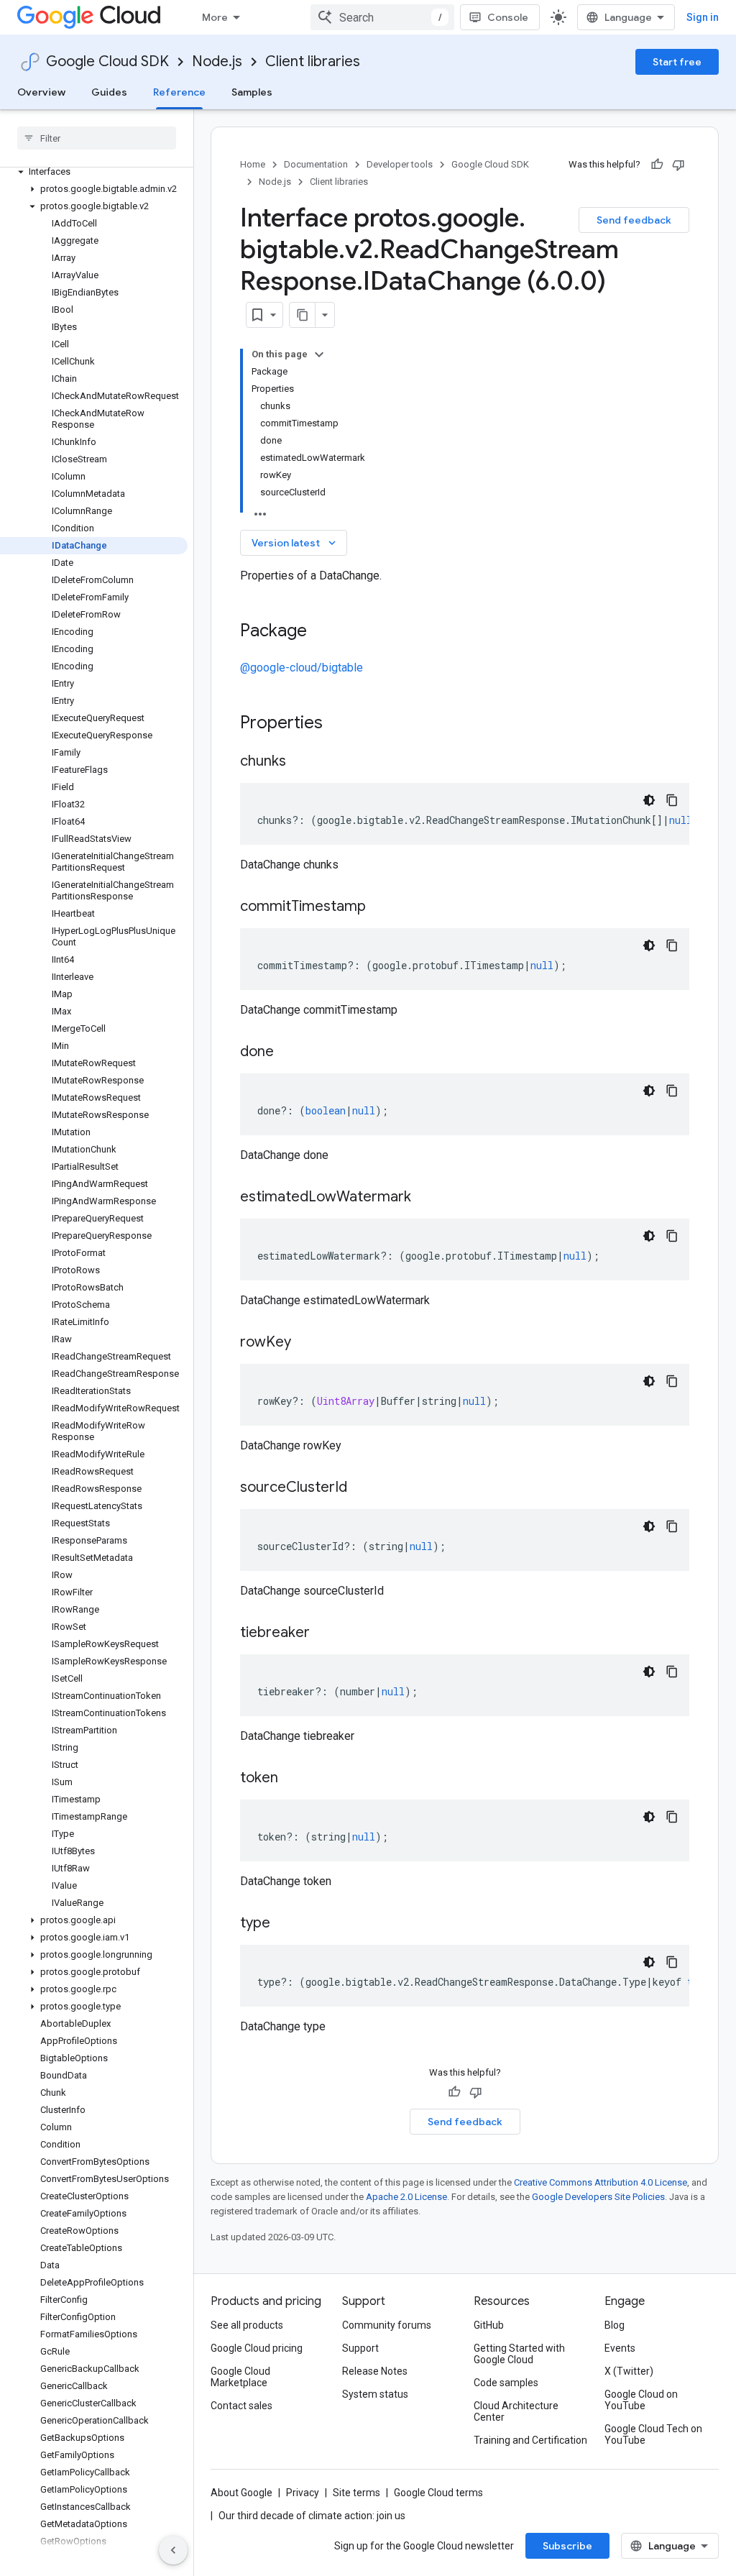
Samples (252, 92)
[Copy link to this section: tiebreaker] (324, 1633)
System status (375, 2394)
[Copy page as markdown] (303, 315)
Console (508, 17)
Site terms (356, 2493)
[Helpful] (657, 165)
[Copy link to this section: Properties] (341, 724)
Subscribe (567, 2546)
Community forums (387, 2325)
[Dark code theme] (649, 800)
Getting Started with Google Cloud (519, 2354)
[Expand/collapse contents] (319, 354)
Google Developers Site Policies (598, 2197)
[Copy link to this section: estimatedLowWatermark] (425, 1198)
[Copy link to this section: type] (285, 1924)
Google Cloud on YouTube (641, 2400)
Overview (41, 92)
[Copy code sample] (672, 800)
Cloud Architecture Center (516, 2411)
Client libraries (313, 61)
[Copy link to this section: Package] (321, 632)
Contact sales (241, 2406)
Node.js (217, 61)
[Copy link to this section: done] (288, 1053)
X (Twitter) (629, 2371)
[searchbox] (97, 138)
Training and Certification (530, 2440)
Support (360, 2348)
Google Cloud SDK (107, 61)
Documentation (316, 164)
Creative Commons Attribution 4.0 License (601, 2182)
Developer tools (400, 164)
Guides (109, 92)
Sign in (703, 17)
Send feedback (634, 220)
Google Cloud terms (438, 2493)
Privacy (303, 2493)
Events (620, 2348)
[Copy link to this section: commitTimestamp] (380, 907)
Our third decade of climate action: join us (312, 2516)
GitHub (489, 2325)
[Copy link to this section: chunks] (300, 762)
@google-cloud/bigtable (302, 668)
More (215, 17)
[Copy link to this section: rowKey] (305, 1343)
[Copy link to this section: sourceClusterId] (362, 1488)
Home (253, 164)
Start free (677, 62)
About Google (241, 2493)
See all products (247, 2325)
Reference (179, 92)
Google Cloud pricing (257, 2348)
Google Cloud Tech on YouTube (653, 2434)
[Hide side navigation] (173, 2550)
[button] (94, 172)
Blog (615, 2325)
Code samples (506, 2383)
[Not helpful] (678, 165)
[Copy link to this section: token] (293, 1779)
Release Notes (375, 2371)
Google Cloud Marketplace (240, 2377)
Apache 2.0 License (406, 2197)
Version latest (295, 543)
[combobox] (382, 17)
